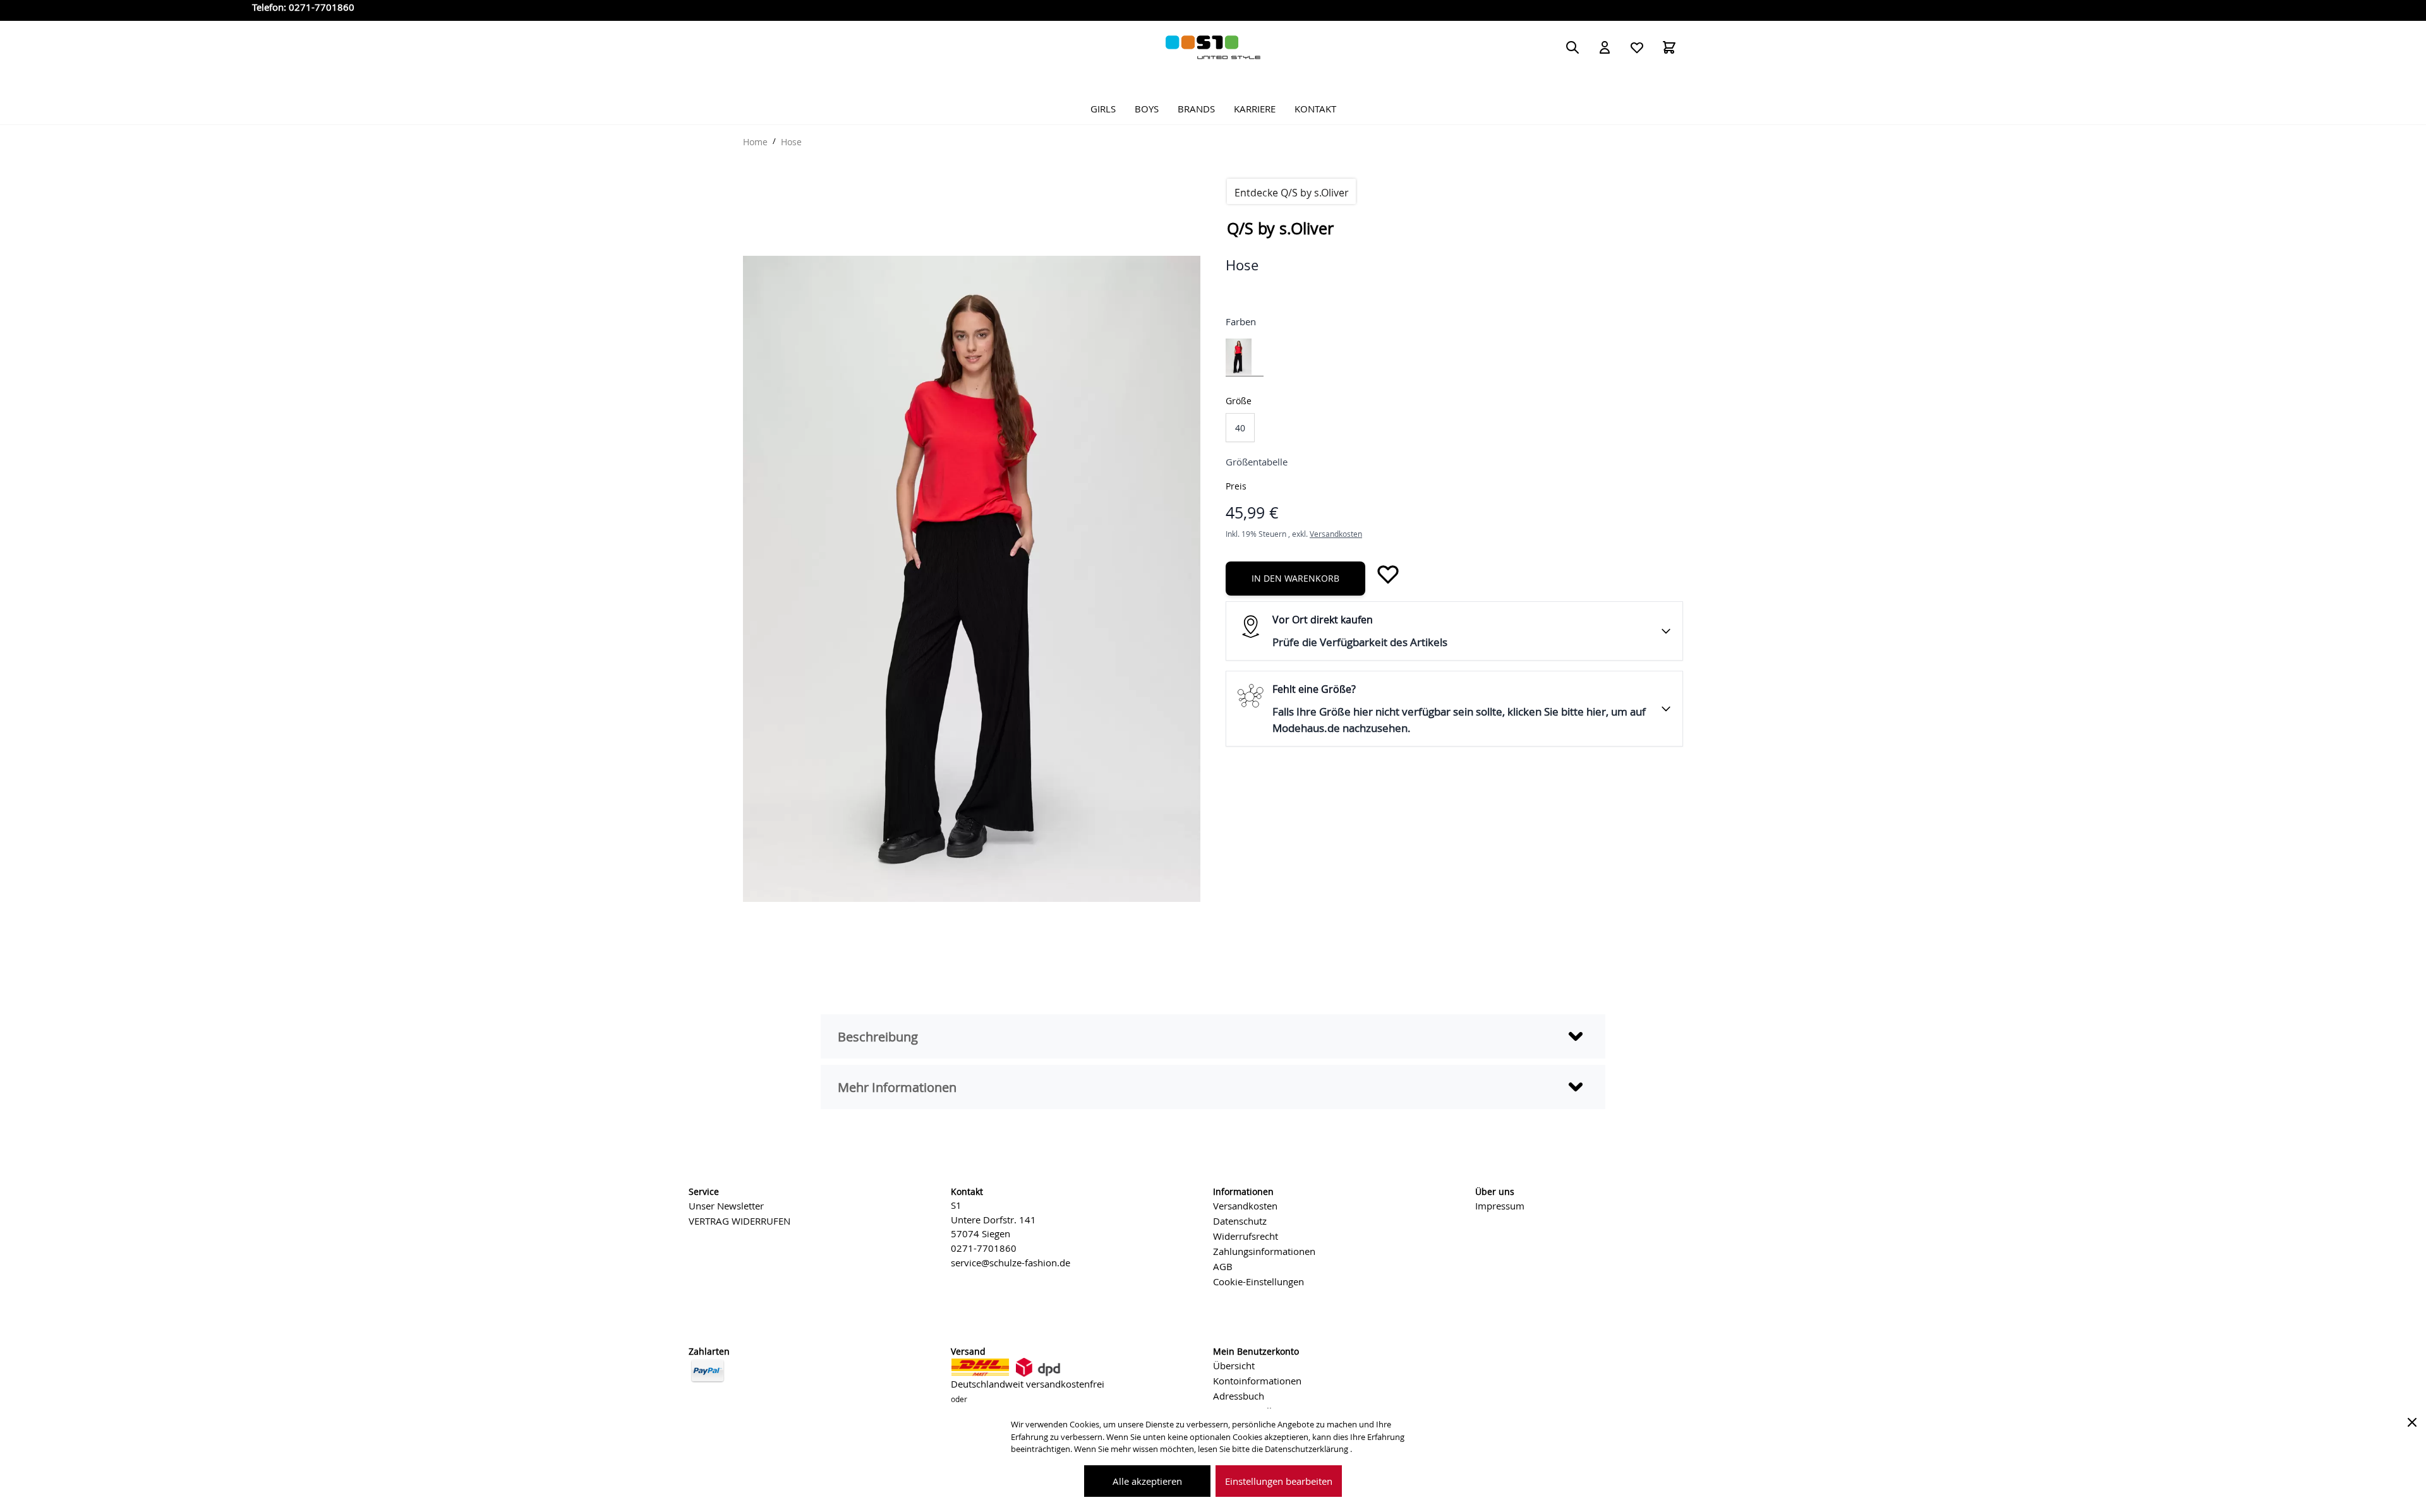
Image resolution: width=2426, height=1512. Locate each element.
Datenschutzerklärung (1307, 1449)
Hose (791, 142)
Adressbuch (1239, 1396)
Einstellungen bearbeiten (1279, 1481)
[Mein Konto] (1605, 47)
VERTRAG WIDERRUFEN (739, 1221)
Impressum (1500, 1206)
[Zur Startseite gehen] (1213, 47)
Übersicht (1234, 1365)
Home (755, 142)
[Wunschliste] (1637, 47)
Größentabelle (1257, 462)
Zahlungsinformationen (1264, 1251)
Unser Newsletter (726, 1206)
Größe (1239, 401)
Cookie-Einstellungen (1258, 1281)
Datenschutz (1240, 1221)
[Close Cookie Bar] (2412, 1422)
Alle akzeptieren (1147, 1481)
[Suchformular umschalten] (1572, 47)
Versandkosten (1336, 534)
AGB (1223, 1266)
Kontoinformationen (1257, 1381)
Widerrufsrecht (1246, 1236)
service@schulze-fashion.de (1011, 1263)
